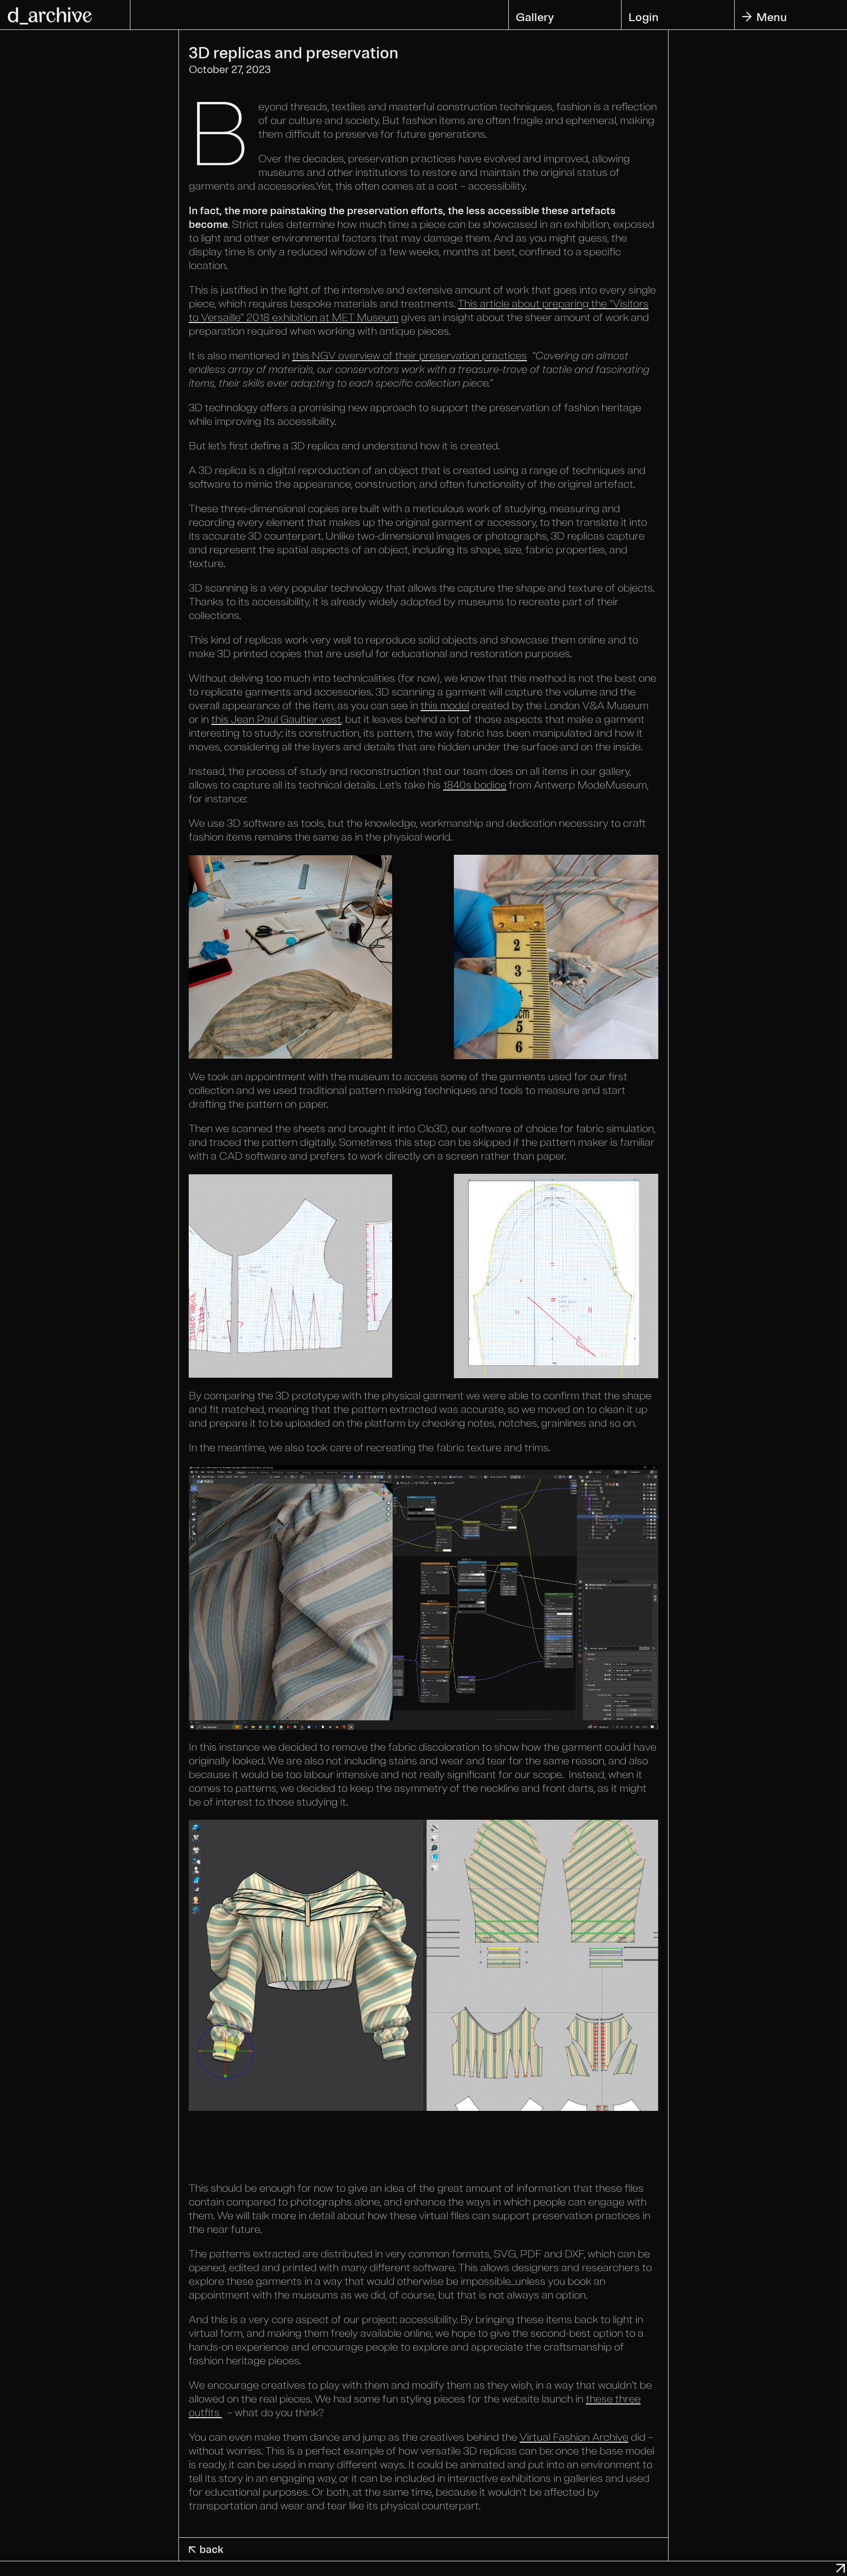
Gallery (535, 17)
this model (445, 706)
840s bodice (477, 785)
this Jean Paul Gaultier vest (276, 719)
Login (644, 17)
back (205, 2550)
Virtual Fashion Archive (574, 2437)
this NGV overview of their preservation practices (410, 356)
